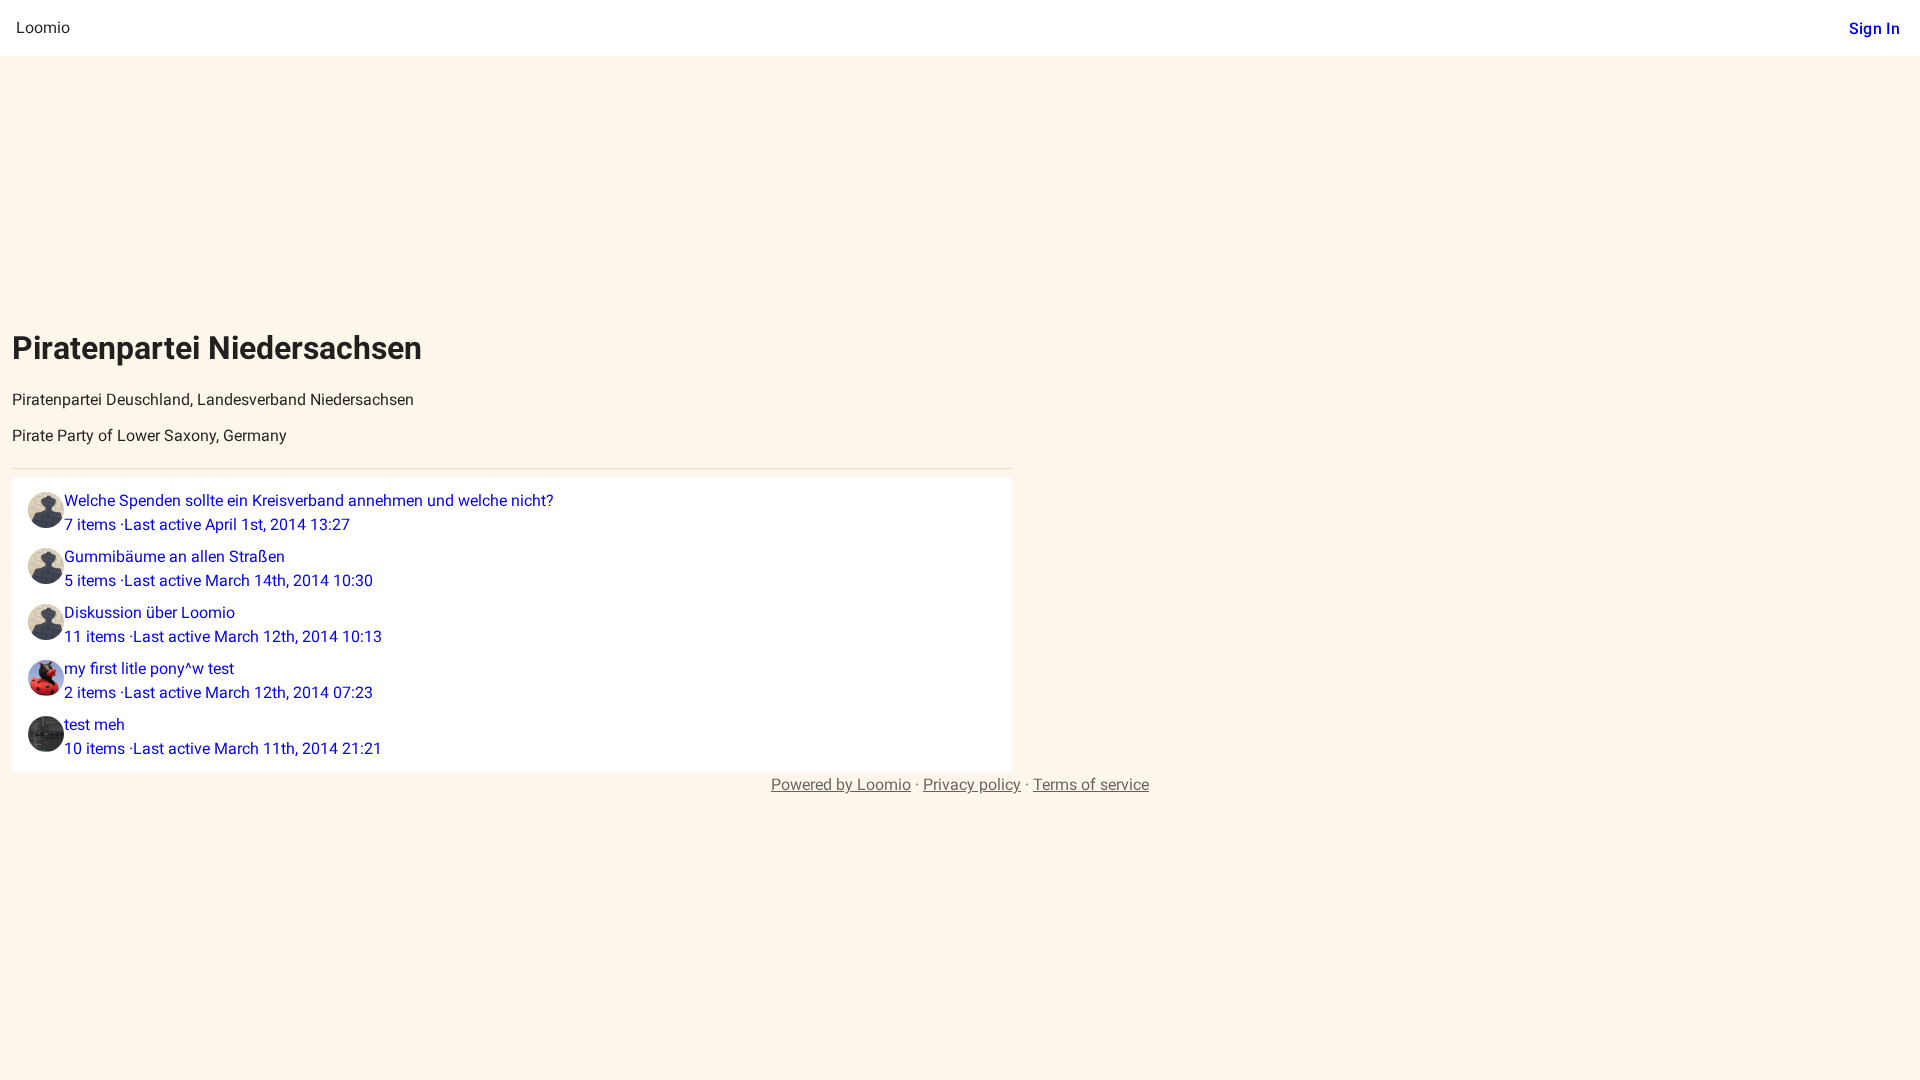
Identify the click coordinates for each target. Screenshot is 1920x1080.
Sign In (1874, 28)
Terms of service (1091, 784)
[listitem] (512, 513)
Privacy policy (972, 784)
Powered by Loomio (841, 784)
